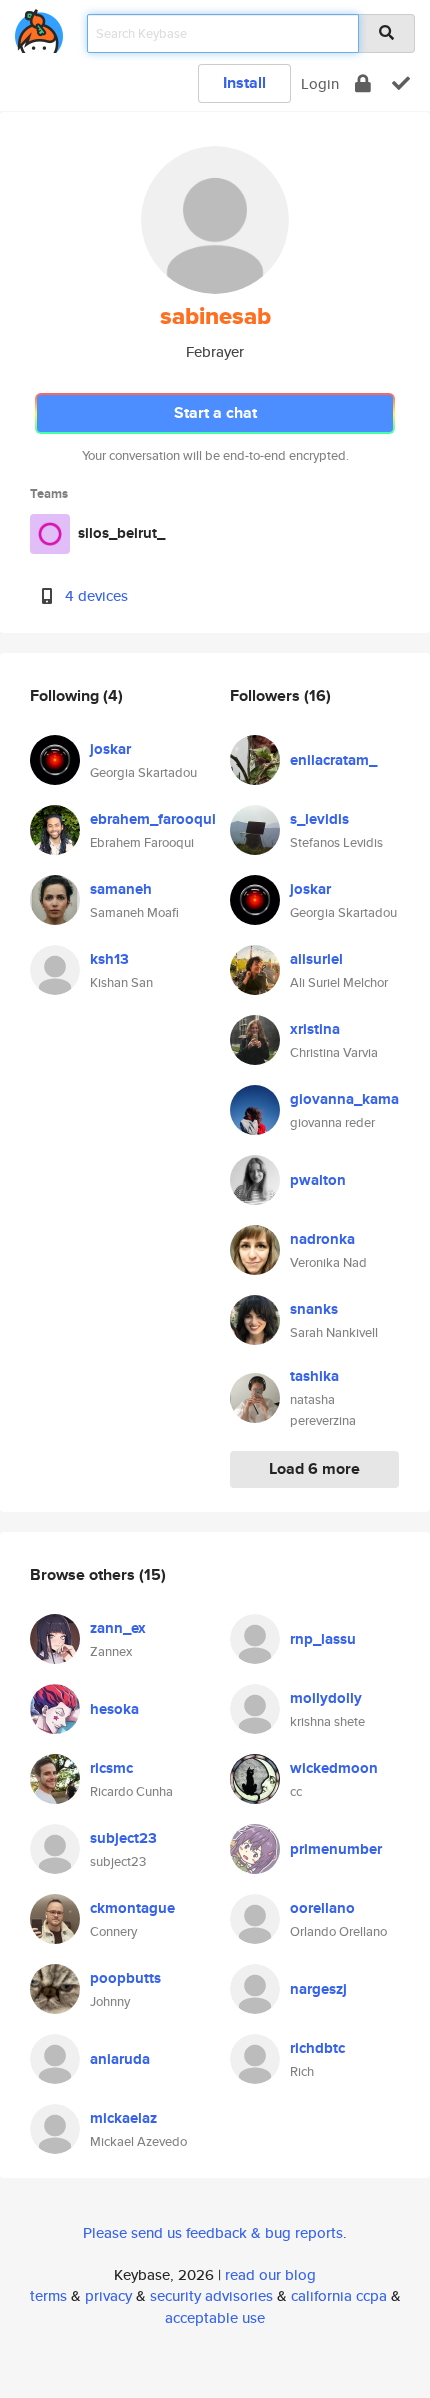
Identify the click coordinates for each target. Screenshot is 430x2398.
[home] (39, 27)
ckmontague (132, 1908)
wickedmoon (334, 1768)
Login (320, 83)
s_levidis (319, 819)
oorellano (322, 1908)
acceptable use (215, 2317)
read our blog (270, 2274)
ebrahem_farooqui (153, 819)
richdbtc (317, 2048)
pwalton (318, 1180)
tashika (314, 1376)
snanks (314, 1309)
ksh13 (109, 959)
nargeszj (318, 1989)
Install (244, 82)
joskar (110, 749)
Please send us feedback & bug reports (213, 2232)
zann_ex (118, 1628)
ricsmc (111, 1768)
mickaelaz (123, 2118)
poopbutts (125, 1978)
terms (48, 2295)
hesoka (114, 1709)
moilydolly (326, 1698)
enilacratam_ (333, 760)
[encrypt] (363, 83)
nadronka (322, 1239)
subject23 (123, 1838)
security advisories (211, 2295)
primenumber (336, 1849)
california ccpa (339, 2295)
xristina (315, 1029)
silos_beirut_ (121, 533)
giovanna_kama (344, 1099)
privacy (108, 2295)
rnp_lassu (323, 1639)
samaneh (121, 889)
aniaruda (120, 2059)
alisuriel (316, 959)
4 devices (96, 595)
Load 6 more (314, 1468)
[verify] (401, 83)
